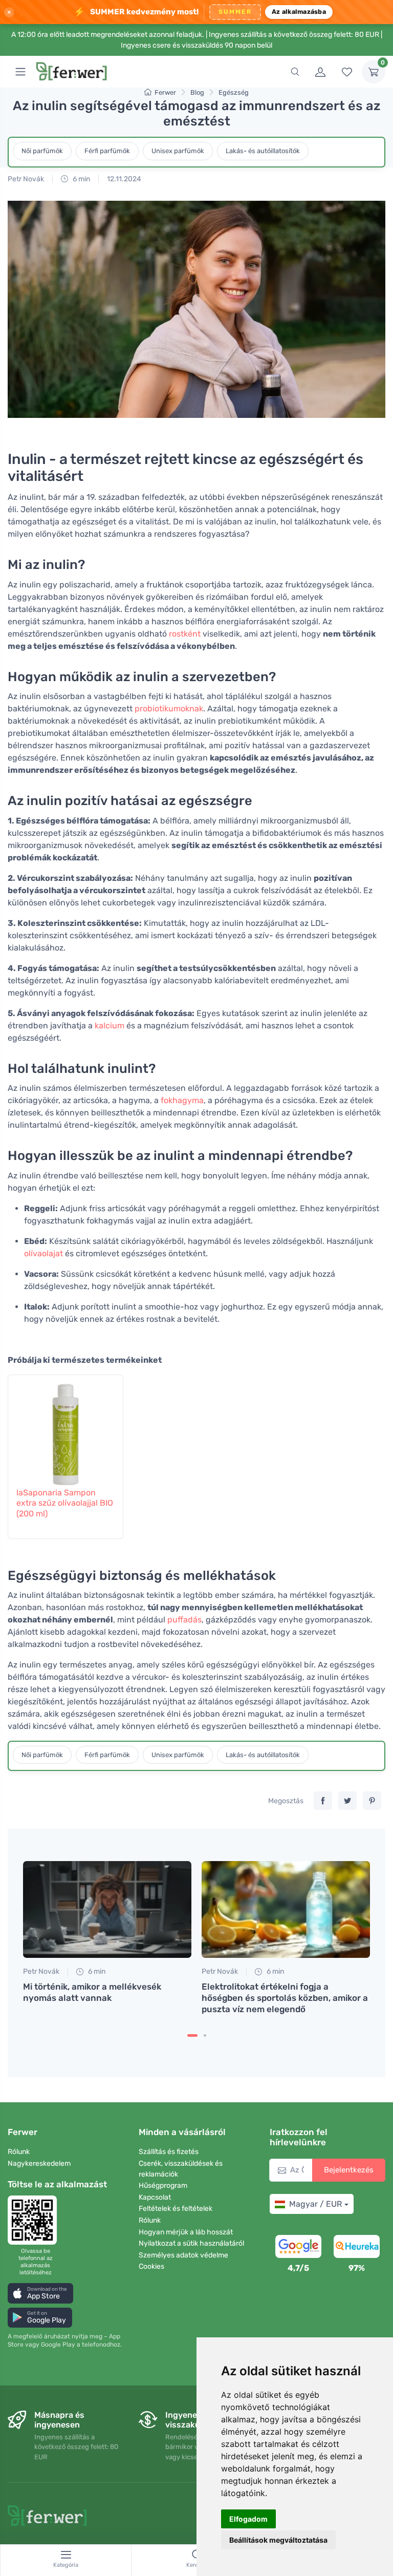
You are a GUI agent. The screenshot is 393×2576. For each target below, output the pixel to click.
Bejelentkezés (349, 2170)
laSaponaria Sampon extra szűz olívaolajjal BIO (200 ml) (65, 1503)
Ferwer (165, 92)
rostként (185, 634)
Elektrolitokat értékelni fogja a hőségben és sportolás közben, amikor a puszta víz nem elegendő (285, 1998)
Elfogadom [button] (248, 2519)
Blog (197, 92)
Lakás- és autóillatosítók (263, 151)
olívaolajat (43, 1253)
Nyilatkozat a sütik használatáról (191, 2243)
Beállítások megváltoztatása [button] (278, 2540)
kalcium (110, 1026)
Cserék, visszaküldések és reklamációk (181, 2169)
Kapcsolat (155, 2197)
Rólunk (19, 2152)
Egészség (234, 92)
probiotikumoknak (169, 709)
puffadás (184, 1620)
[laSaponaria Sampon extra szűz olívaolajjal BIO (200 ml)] (65, 1429)
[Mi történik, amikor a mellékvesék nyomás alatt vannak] (107, 1909)
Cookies (151, 2266)
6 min (81, 179)
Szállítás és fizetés (169, 2152)
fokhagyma (182, 1100)
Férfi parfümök (107, 151)
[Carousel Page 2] (205, 2035)
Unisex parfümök (178, 151)
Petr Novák (26, 179)
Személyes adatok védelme (183, 2255)
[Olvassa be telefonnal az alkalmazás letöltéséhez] (35, 2220)
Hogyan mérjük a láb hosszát (186, 2232)
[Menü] (20, 72)
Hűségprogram (163, 2186)
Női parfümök (42, 151)
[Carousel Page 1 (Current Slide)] (192, 2035)
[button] (40, 2293)
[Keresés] (295, 72)
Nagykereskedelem (39, 2163)
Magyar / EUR (315, 2204)
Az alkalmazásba (299, 12)
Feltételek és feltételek (176, 2209)
